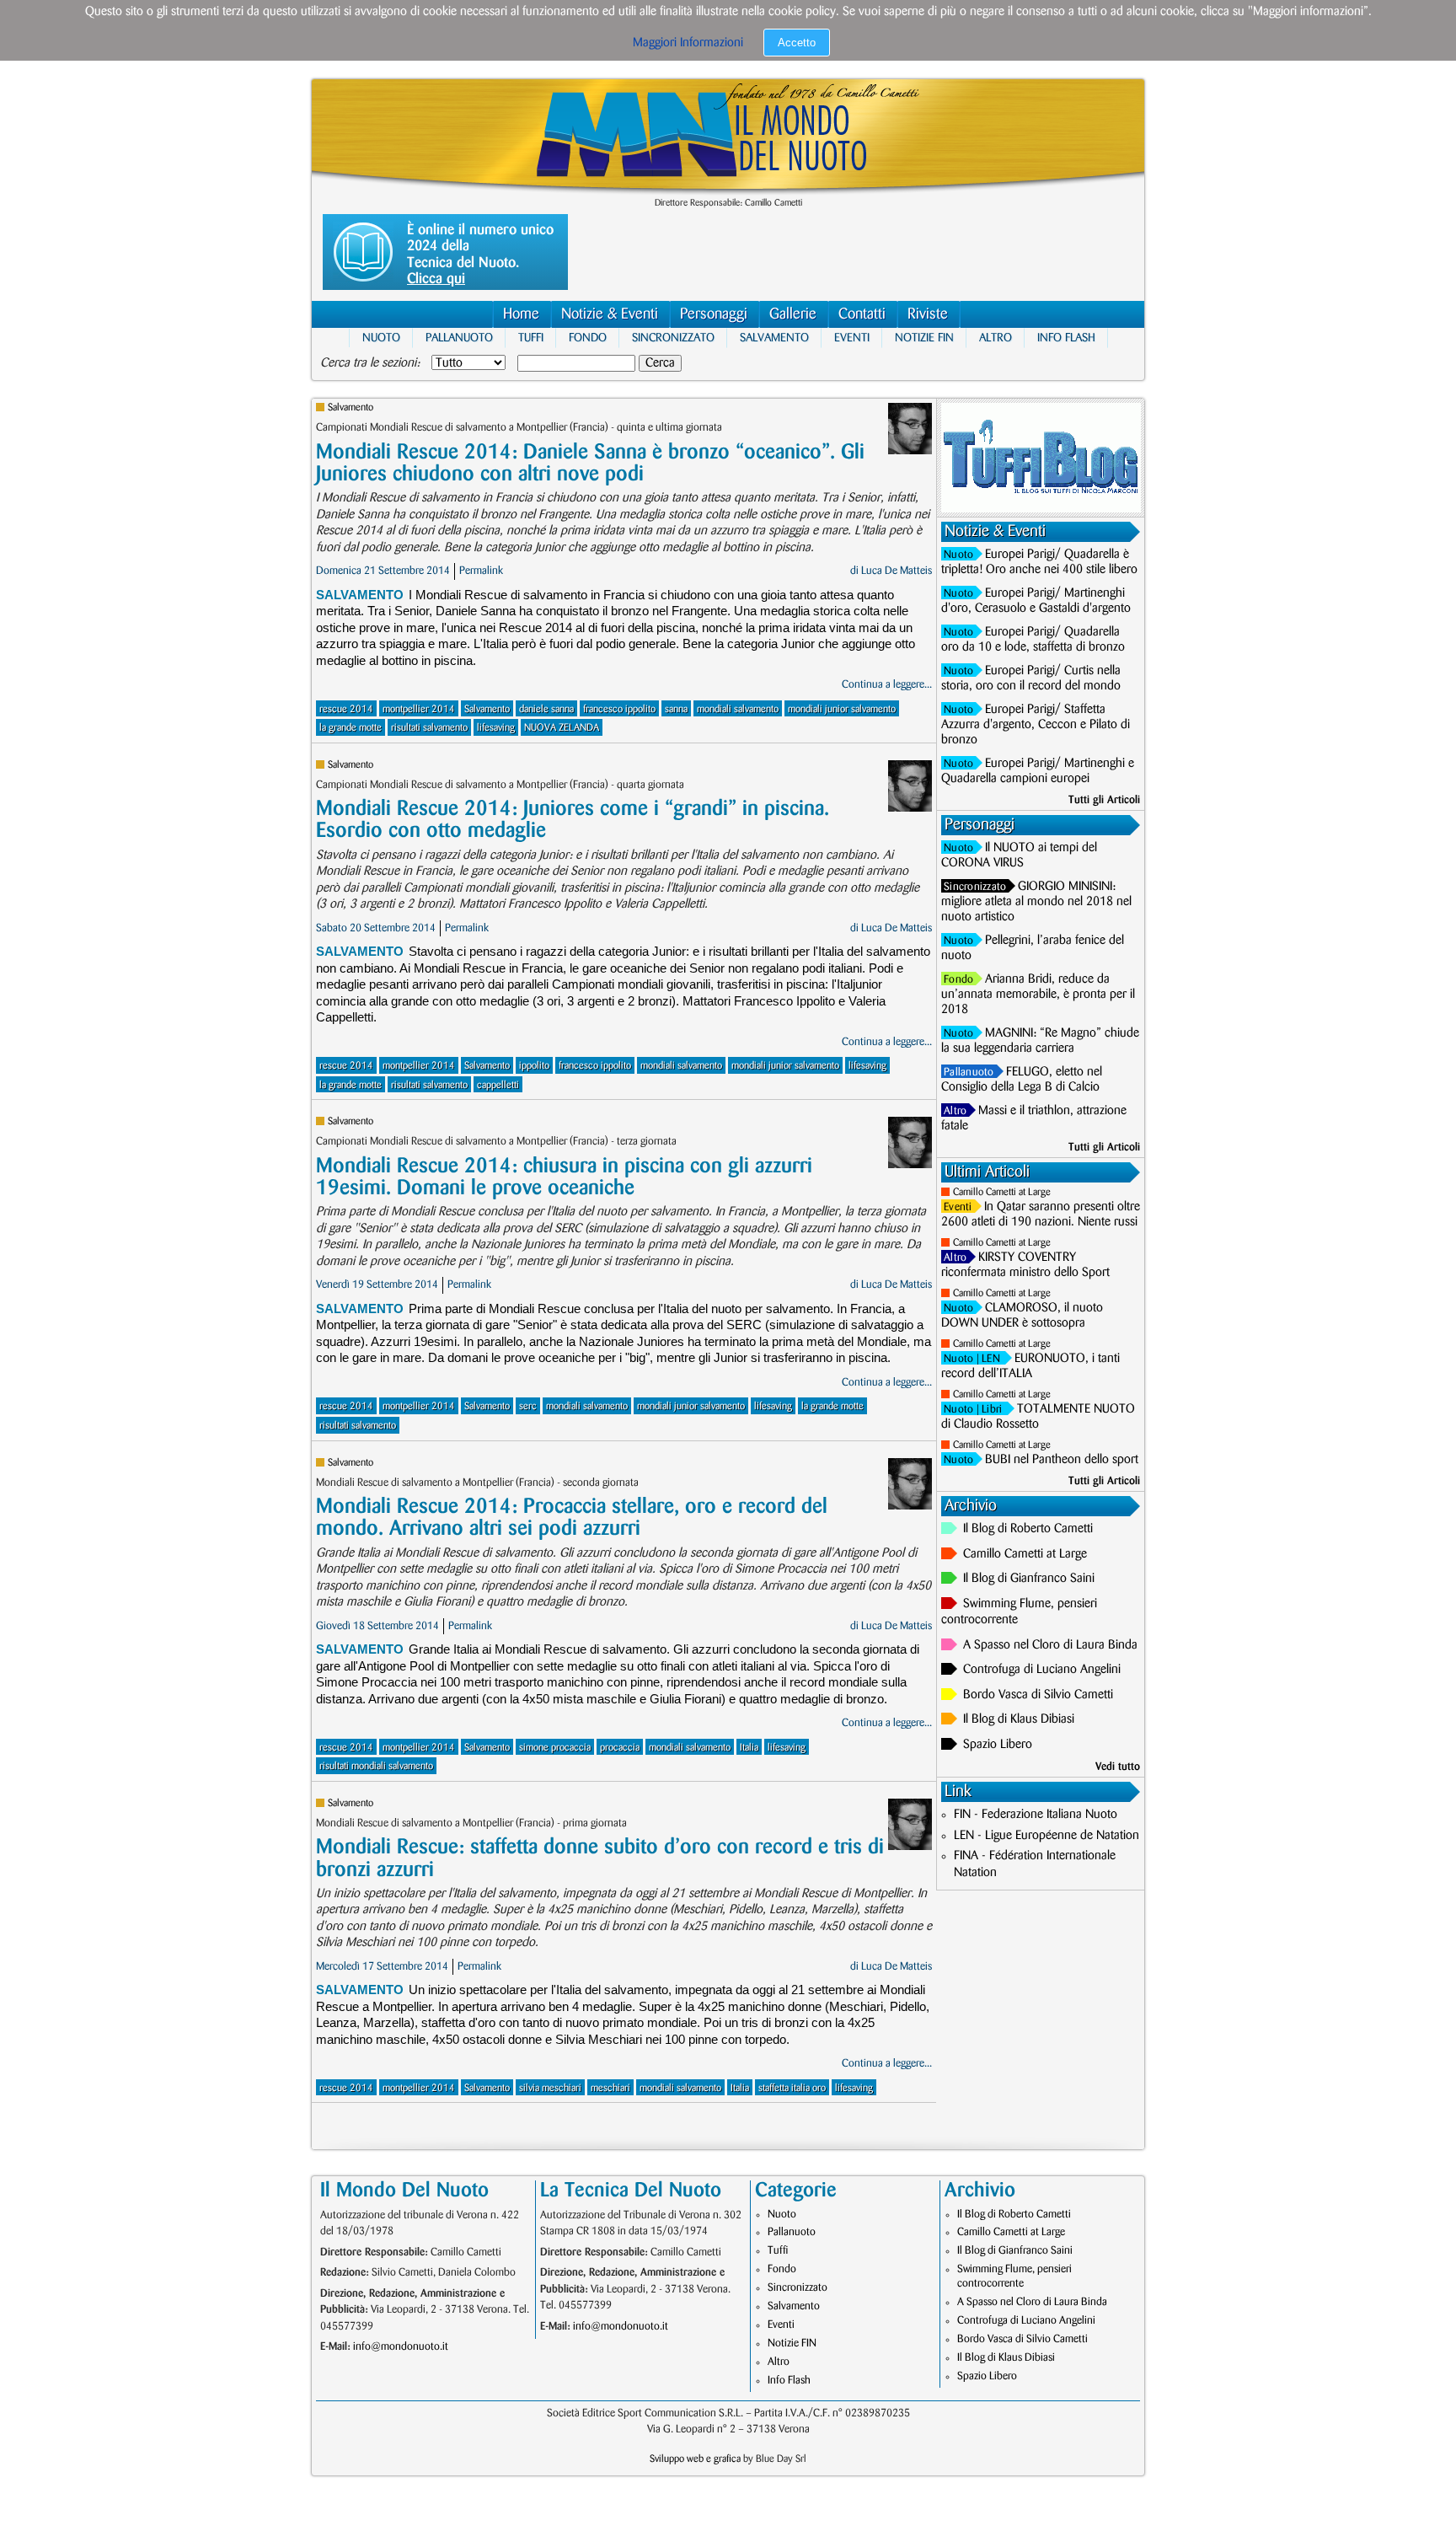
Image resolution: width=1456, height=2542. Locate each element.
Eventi (852, 338)
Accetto (797, 43)
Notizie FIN (924, 338)
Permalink (481, 571)
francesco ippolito (619, 709)
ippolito (534, 1066)
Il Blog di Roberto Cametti (1028, 1529)
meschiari (610, 2088)
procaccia (620, 1748)
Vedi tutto (1118, 1767)
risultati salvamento (429, 728)
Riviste (928, 314)
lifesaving (496, 728)
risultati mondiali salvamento (376, 1766)
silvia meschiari (550, 2088)
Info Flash (1066, 338)
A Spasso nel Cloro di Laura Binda (1050, 1645)
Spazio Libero (998, 1745)
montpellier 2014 (419, 709)
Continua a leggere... (887, 684)
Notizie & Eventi (610, 314)
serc (528, 1406)
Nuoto (381, 338)
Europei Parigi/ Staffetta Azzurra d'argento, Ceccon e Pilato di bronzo (1036, 725)
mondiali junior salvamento (842, 709)
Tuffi (531, 338)
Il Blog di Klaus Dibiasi (1019, 1719)
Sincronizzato (673, 338)
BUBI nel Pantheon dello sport (1062, 1460)
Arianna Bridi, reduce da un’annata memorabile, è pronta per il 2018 (1038, 995)
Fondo (588, 338)
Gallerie (793, 314)
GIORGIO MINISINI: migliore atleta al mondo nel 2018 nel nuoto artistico (1036, 902)
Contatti (862, 314)
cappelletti (498, 1085)
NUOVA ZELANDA (562, 728)
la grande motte (351, 728)
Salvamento (774, 338)
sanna (676, 709)
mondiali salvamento (738, 709)
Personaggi (714, 314)
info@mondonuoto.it (401, 2346)
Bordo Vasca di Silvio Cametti (1038, 1695)
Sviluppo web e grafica (695, 2459)
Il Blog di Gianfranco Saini (1029, 1579)
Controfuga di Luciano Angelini (1042, 1670)
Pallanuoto (459, 338)
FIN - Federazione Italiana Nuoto (1036, 1815)
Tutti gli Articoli (1104, 800)
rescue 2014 (346, 709)
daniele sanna (546, 709)
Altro (996, 338)
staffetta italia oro (792, 2088)
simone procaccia (555, 1748)
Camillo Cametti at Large (1002, 1192)
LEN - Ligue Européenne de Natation (1046, 1836)
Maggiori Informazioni (688, 43)
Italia (749, 1748)
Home (521, 314)
